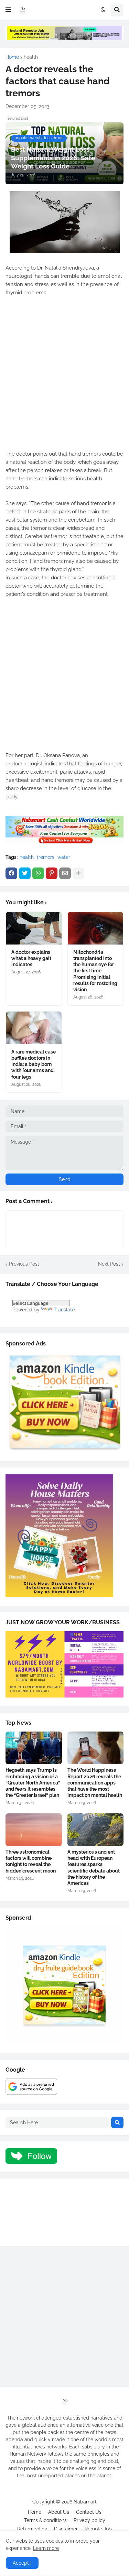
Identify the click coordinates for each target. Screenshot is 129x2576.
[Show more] (78, 873)
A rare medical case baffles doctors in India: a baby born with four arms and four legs (34, 1064)
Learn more (46, 2548)
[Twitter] (25, 873)
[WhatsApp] (38, 873)
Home (12, 57)
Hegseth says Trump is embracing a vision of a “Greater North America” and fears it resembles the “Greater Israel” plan (33, 1783)
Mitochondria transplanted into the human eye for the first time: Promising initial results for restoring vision (95, 971)
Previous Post (24, 1264)
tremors (46, 857)
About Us (59, 2512)
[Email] (65, 873)
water (64, 857)
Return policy (32, 2529)
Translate (64, 1310)
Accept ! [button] (22, 2563)
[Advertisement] (64, 377)
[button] (8, 10)
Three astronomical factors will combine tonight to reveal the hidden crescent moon (31, 1861)
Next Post (109, 1264)
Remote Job (98, 2529)
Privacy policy (89, 2520)
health (31, 57)
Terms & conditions (45, 2520)
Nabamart (85, 2502)
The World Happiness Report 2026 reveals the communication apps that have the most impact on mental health (95, 1783)
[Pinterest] (52, 873)
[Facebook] (11, 873)
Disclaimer (66, 2529)
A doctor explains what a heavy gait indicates (31, 958)
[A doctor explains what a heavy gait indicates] (34, 928)
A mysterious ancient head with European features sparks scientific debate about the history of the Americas (94, 1868)
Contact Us (89, 2512)
